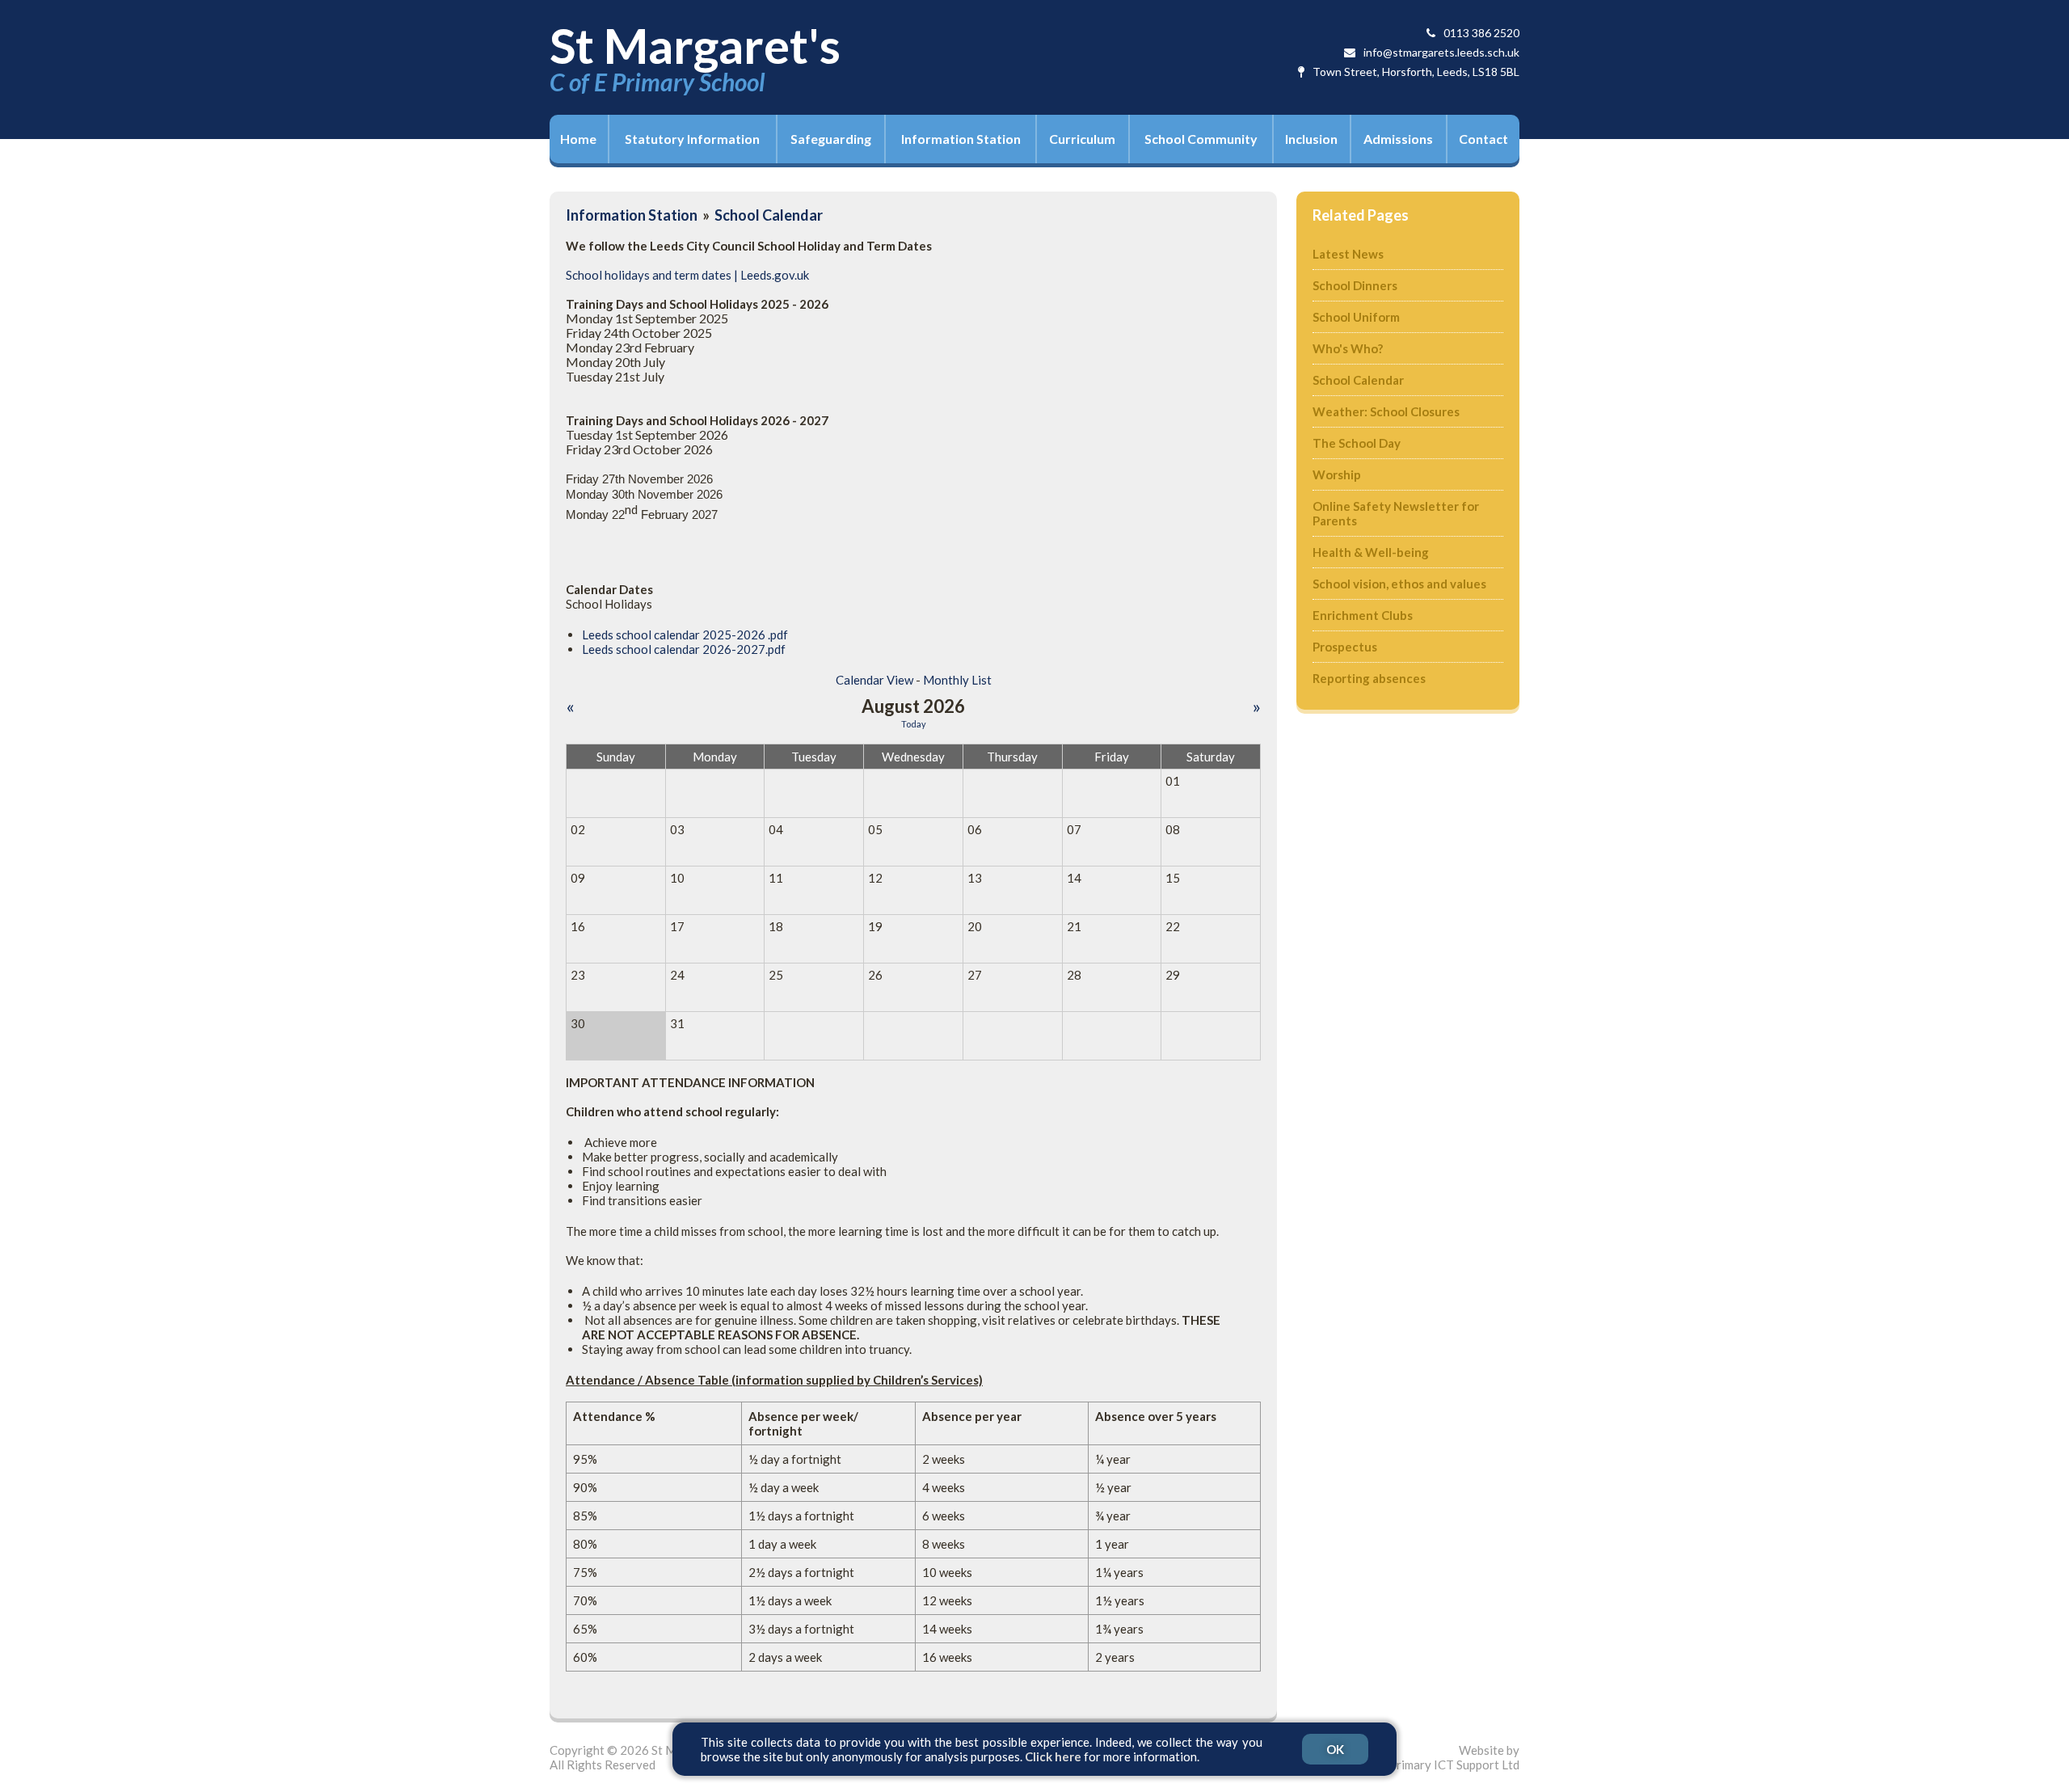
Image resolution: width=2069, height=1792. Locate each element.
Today (914, 724)
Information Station (961, 139)
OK (1335, 1749)
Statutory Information (692, 139)
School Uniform (1356, 317)
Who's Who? (1348, 348)
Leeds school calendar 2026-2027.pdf (684, 649)
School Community (1201, 139)
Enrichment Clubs (1363, 615)
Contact (1483, 139)
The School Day (1357, 443)
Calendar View (874, 680)
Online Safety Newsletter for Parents (1396, 513)
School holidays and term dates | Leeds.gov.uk (687, 275)
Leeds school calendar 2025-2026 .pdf (685, 635)
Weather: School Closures (1386, 411)
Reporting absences (1369, 678)
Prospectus (1345, 647)
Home (578, 139)
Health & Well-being (1371, 552)
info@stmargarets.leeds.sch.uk (1441, 52)
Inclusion (1311, 139)
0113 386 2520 (1481, 33)
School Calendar (769, 215)
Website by (1454, 1757)
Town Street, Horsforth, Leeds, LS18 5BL (1416, 72)
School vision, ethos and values (1399, 584)
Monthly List (957, 680)
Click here (1053, 1756)
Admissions (1398, 139)
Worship (1337, 474)
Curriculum (1082, 139)
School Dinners (1355, 285)
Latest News (1348, 254)
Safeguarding (831, 139)
